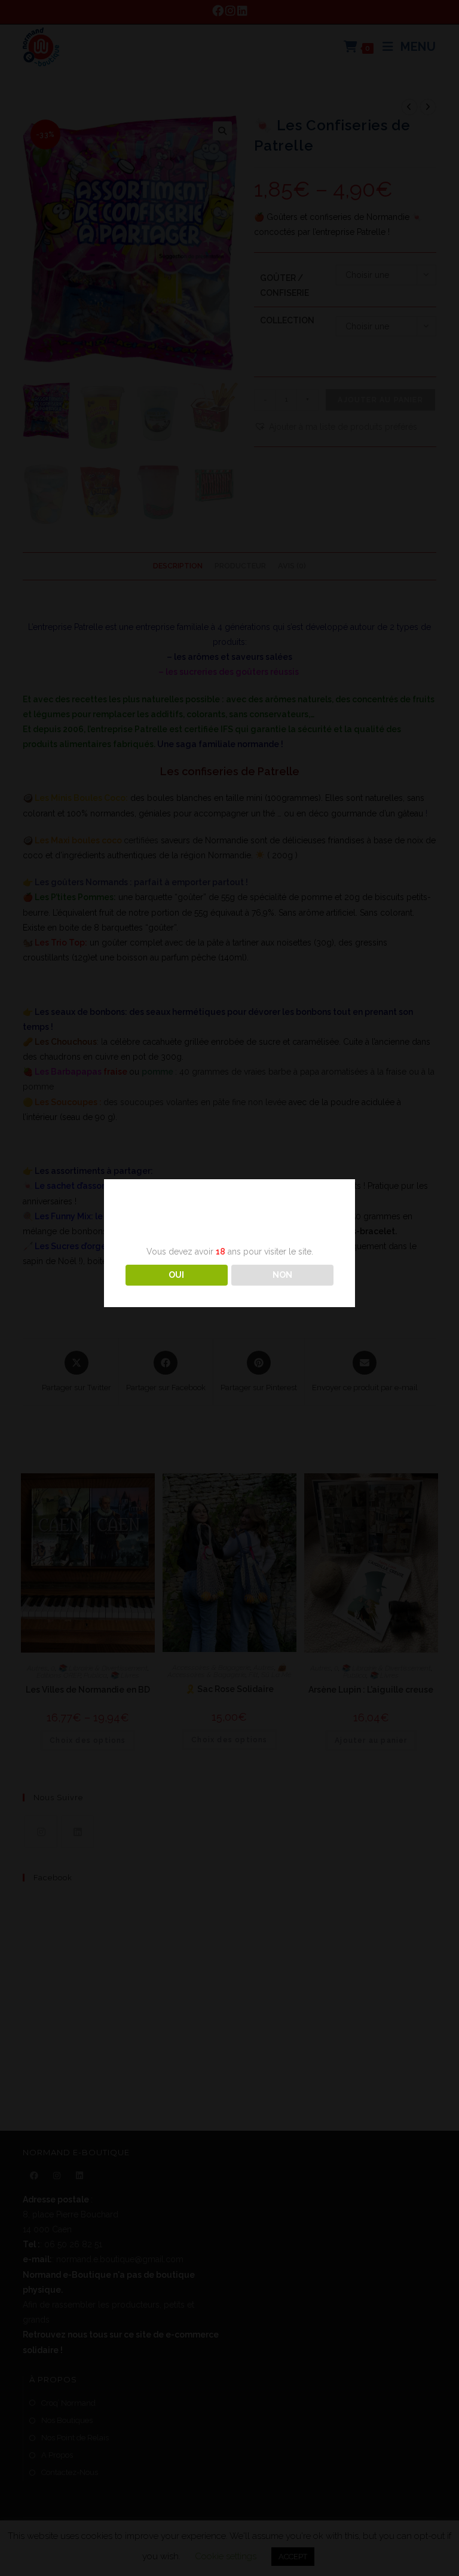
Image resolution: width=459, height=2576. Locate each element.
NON (282, 1275)
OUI (176, 1275)
